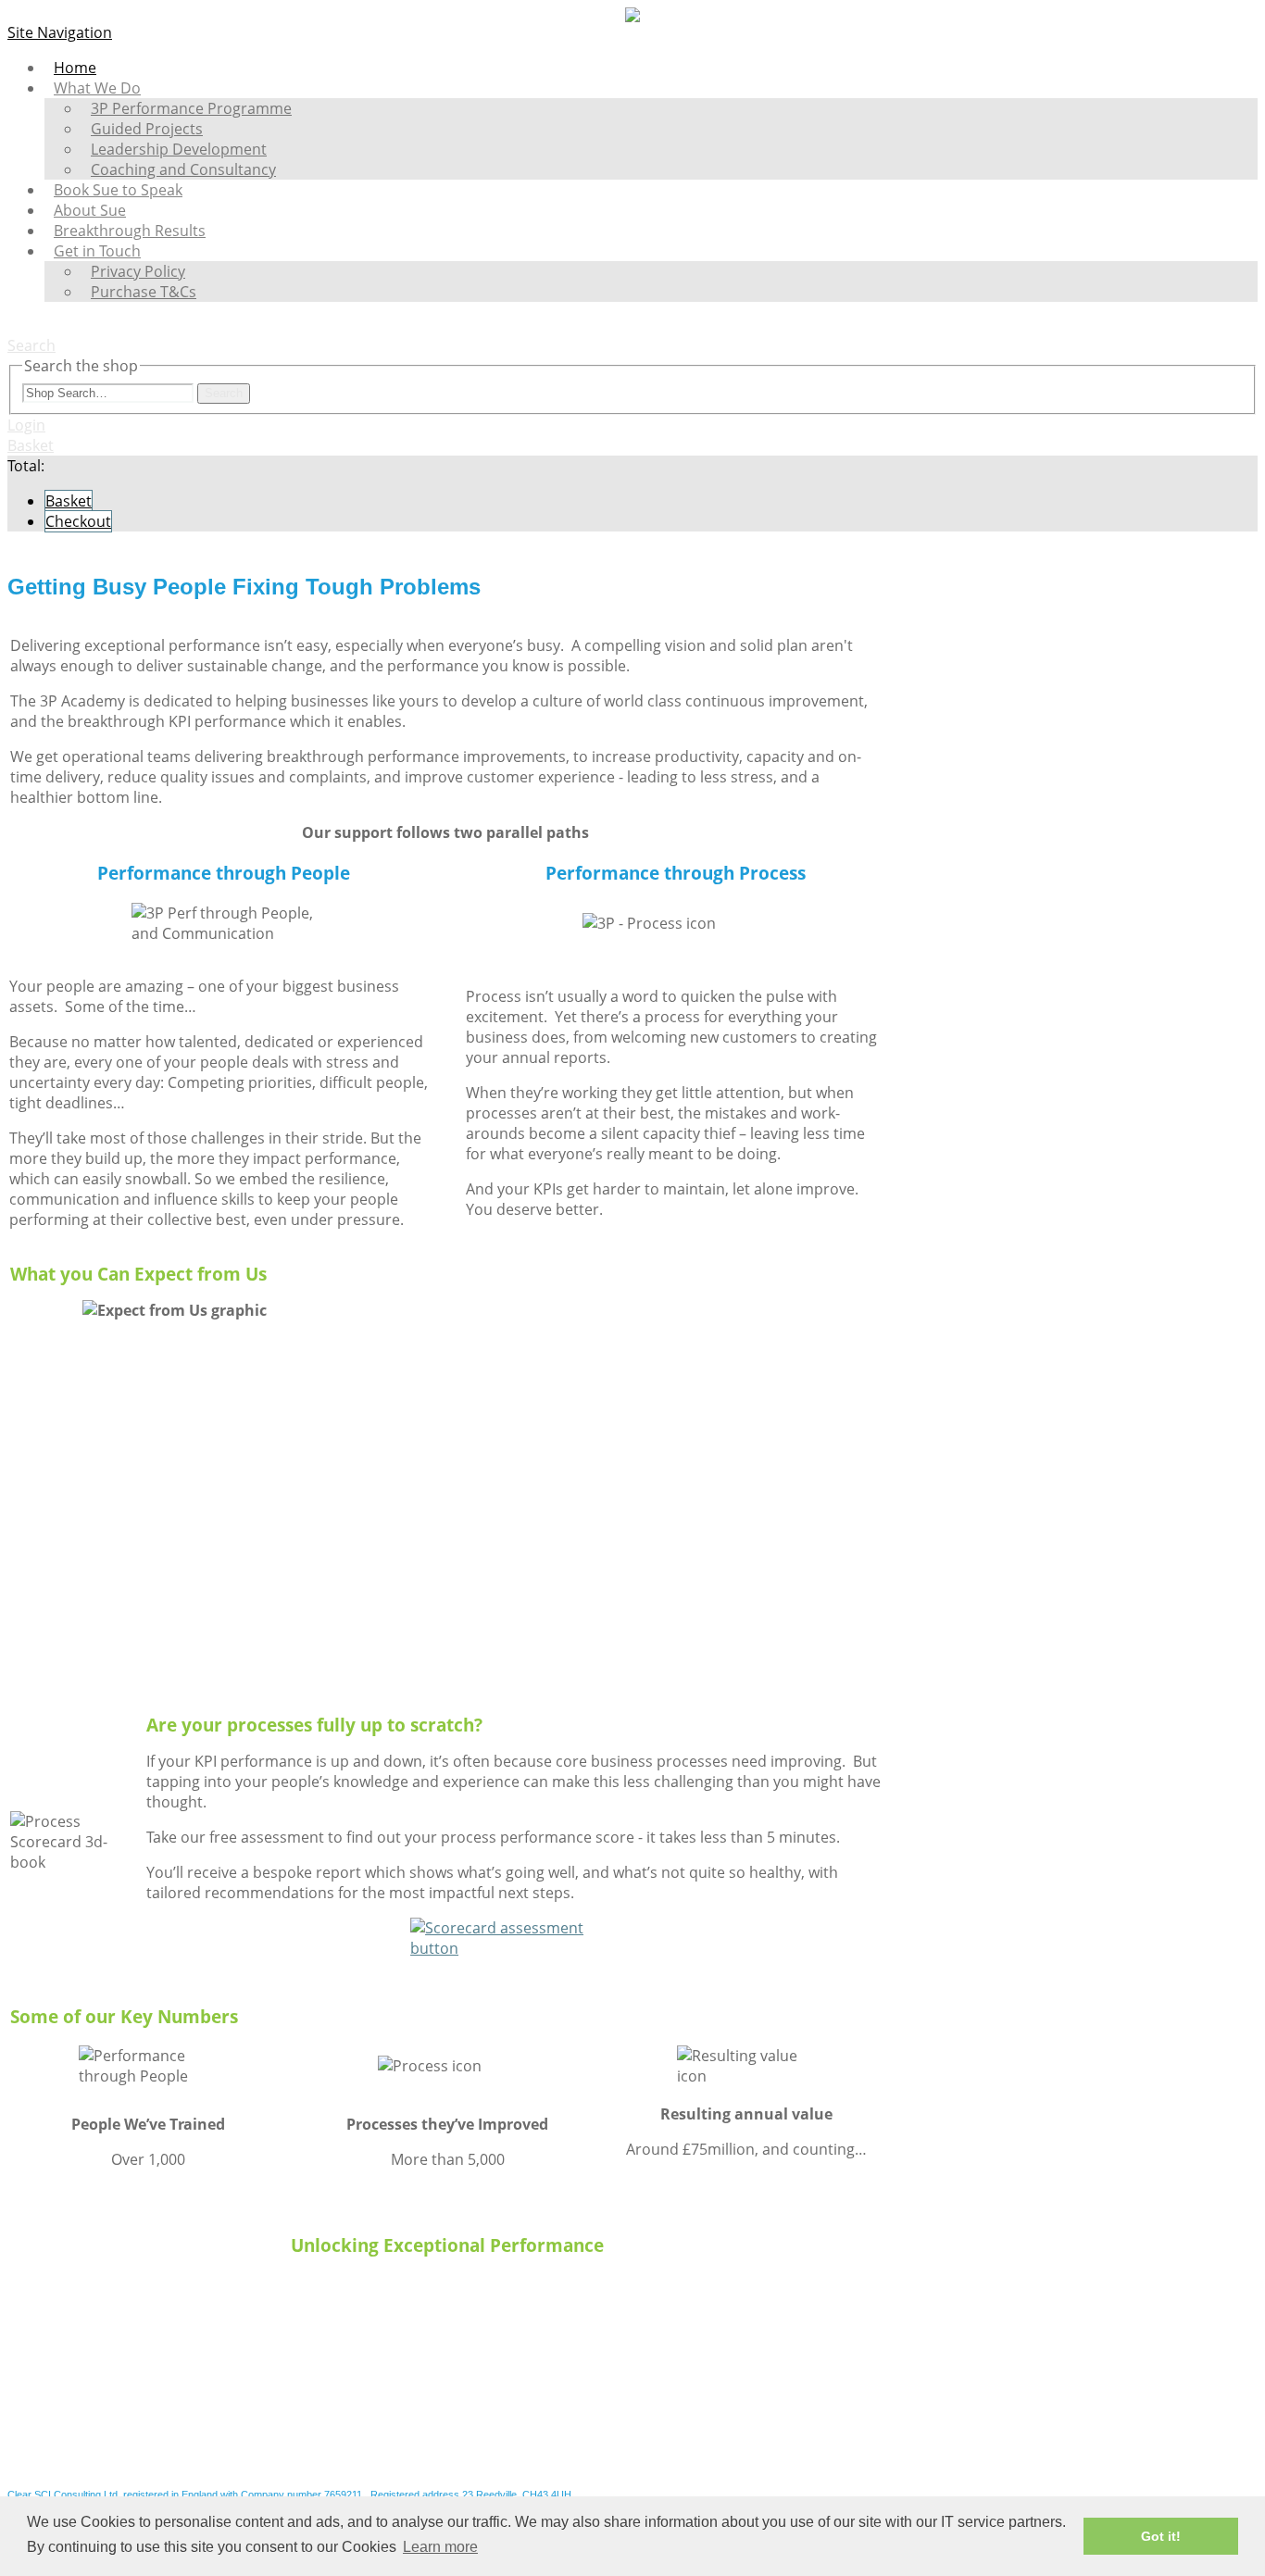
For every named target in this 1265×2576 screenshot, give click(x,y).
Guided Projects (147, 129)
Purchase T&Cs (144, 292)
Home (75, 68)
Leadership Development (179, 149)
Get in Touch (97, 251)
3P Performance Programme (191, 108)
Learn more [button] (440, 2547)
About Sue (90, 210)
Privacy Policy (138, 271)
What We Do (97, 88)
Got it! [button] (1161, 2536)
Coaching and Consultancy (183, 169)
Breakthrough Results (130, 231)
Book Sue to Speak (118, 190)
